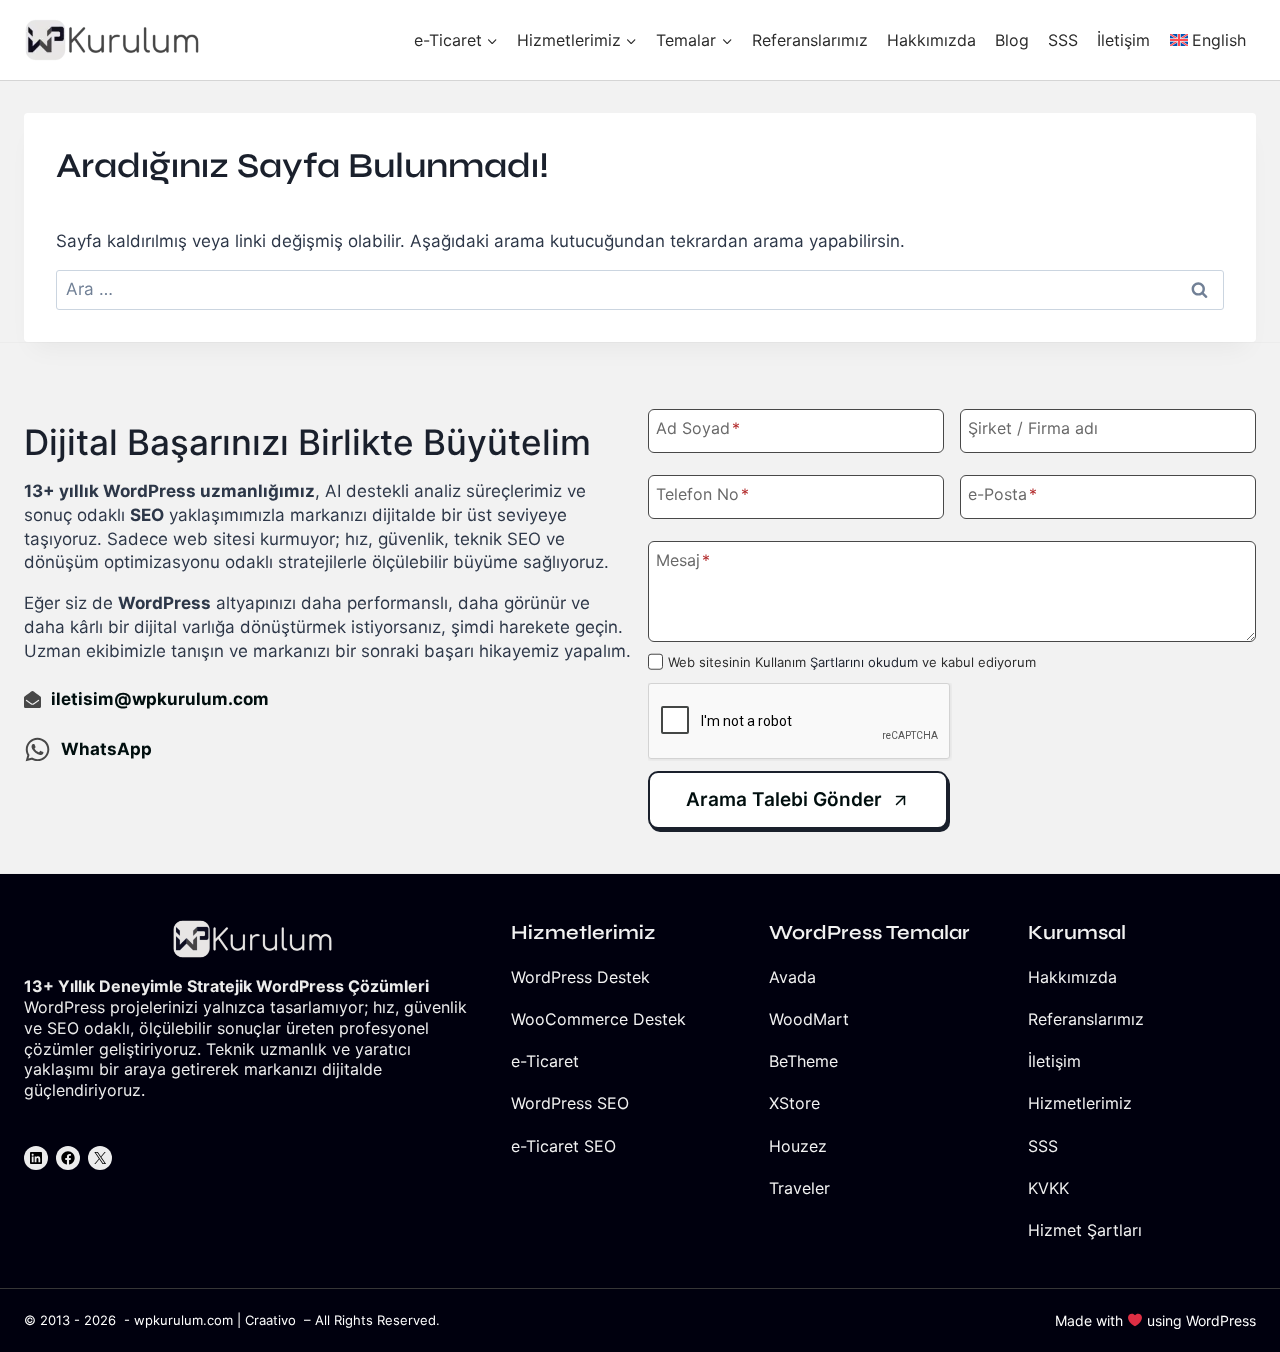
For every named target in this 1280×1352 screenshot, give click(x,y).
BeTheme (803, 1061)
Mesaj (683, 560)
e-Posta (1002, 494)
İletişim (1123, 40)
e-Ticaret (545, 1061)
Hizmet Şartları (1085, 1230)
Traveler (799, 1188)
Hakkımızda (931, 40)
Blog (1012, 40)
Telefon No (702, 494)
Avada (792, 977)
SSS (1063, 40)
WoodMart (809, 1019)
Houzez (798, 1146)
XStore (794, 1103)
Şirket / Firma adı (1033, 428)
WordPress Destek (580, 977)
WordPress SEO (570, 1103)
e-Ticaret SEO (563, 1146)
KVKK (1048, 1188)
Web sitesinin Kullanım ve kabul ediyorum (852, 662)
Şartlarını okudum (864, 662)
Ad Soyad (698, 428)
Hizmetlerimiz (1080, 1103)
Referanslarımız (810, 40)
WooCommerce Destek (598, 1019)
